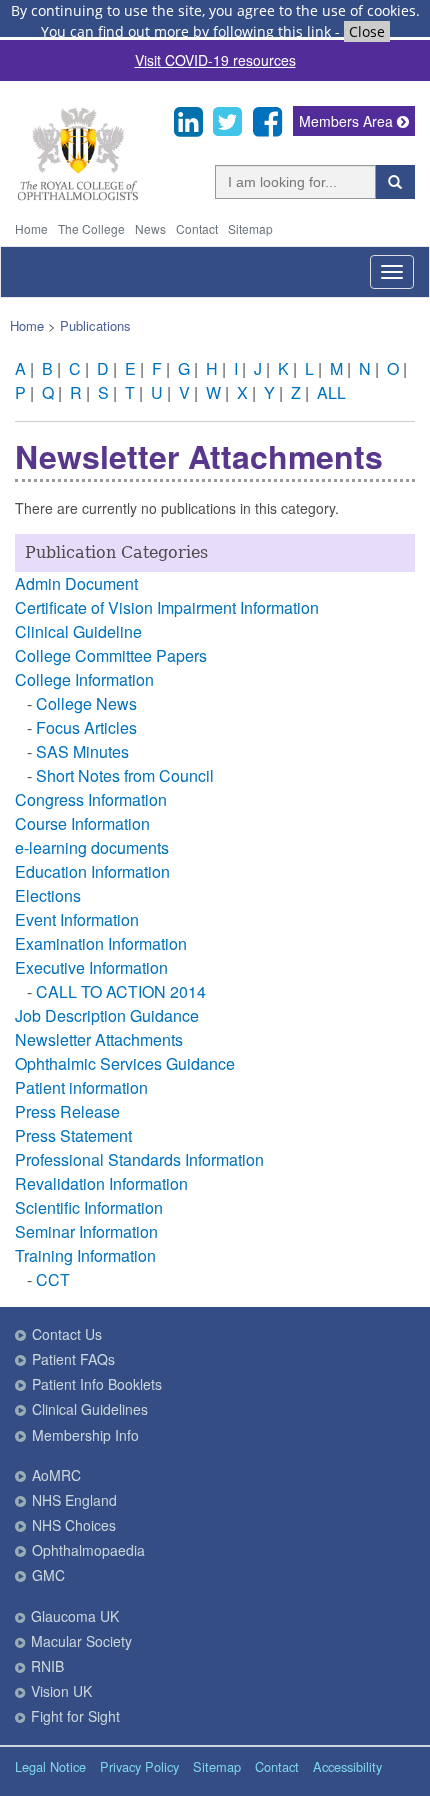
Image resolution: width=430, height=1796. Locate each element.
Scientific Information (89, 1207)
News (150, 228)
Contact (197, 228)
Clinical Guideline (78, 631)
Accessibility (347, 1766)
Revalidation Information (101, 1183)
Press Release (67, 1111)
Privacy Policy (139, 1766)
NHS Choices (74, 1525)
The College (91, 228)
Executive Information (91, 967)
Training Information (85, 1255)
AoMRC (56, 1475)
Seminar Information (86, 1231)
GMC (48, 1575)
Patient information (81, 1087)
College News (86, 703)
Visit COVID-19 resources (215, 60)
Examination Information (101, 943)
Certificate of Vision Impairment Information (167, 607)
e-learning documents (92, 847)
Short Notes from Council (125, 775)
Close (367, 31)
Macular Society (81, 1641)
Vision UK (61, 1691)
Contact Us (67, 1334)
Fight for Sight (75, 1716)
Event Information (77, 919)
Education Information (92, 871)
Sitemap (250, 228)
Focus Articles (86, 727)
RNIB (47, 1666)
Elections (48, 895)
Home (31, 228)
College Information (84, 679)
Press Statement (73, 1135)
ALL (331, 392)
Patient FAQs (73, 1359)
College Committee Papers (111, 655)
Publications (95, 325)
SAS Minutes (82, 751)
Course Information (82, 823)
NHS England (74, 1500)
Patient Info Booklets (97, 1384)
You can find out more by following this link (186, 31)
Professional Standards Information (139, 1159)
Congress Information (91, 799)
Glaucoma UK (75, 1616)
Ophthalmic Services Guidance (125, 1063)
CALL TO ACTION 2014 (121, 991)
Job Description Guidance (107, 1015)
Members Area (348, 121)
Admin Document (76, 583)
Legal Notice (50, 1766)
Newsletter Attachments (99, 1039)
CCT (53, 1279)
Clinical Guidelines (90, 1409)
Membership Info (85, 1435)
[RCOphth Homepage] (77, 196)
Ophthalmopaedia (88, 1550)
